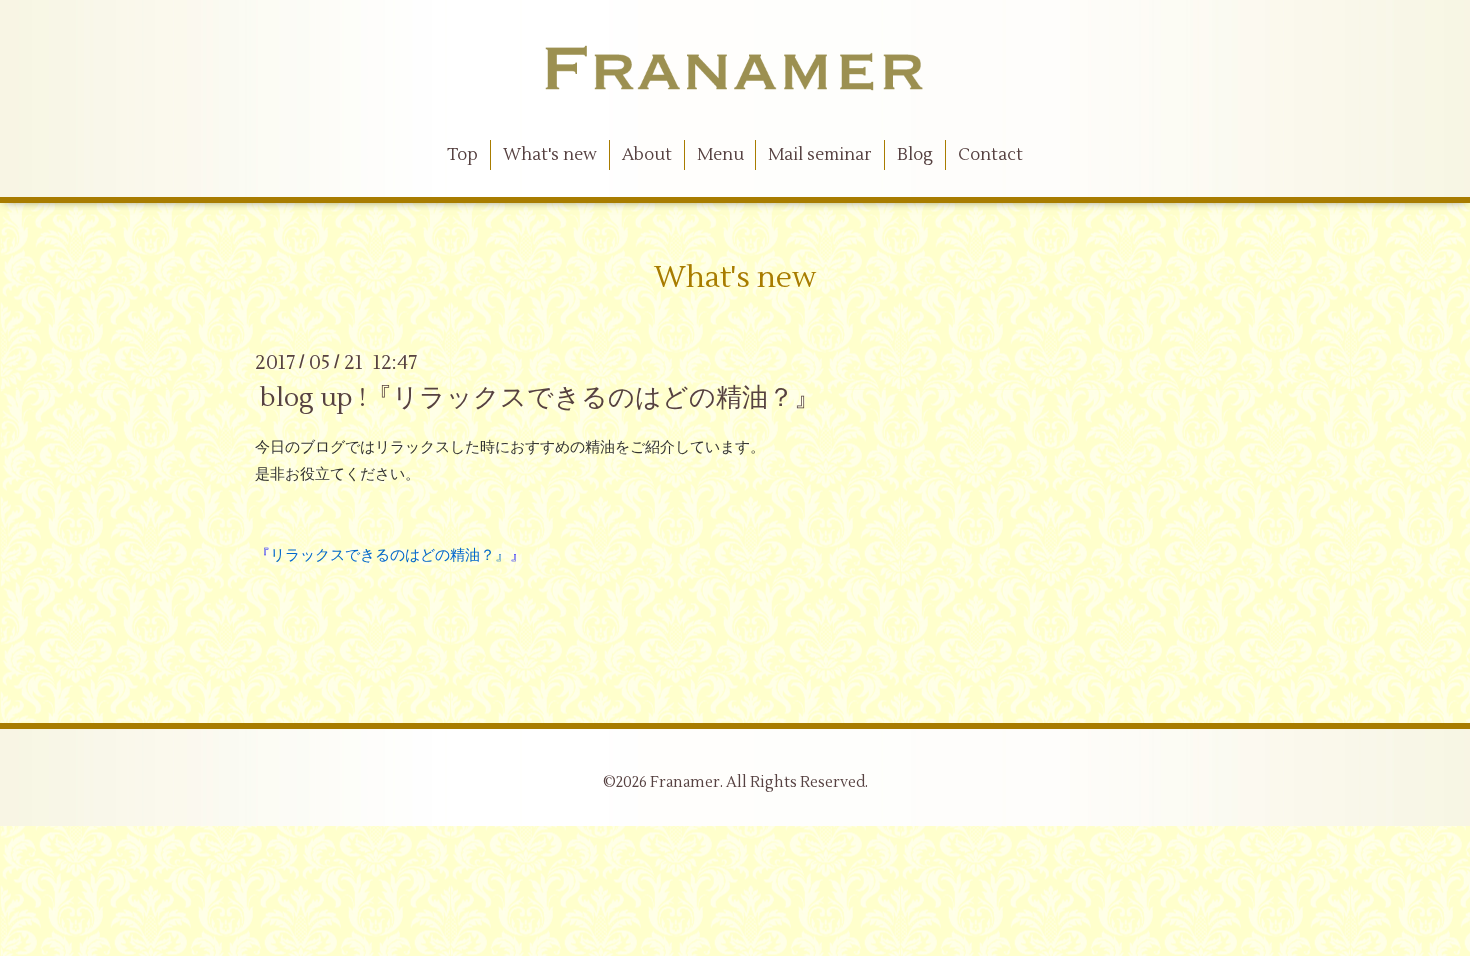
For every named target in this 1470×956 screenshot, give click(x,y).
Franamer (685, 782)
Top (462, 155)
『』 (390, 555)
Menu (720, 155)
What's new (550, 155)
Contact (990, 155)
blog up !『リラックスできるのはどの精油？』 (540, 398)
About (647, 155)
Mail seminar (820, 155)
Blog (915, 155)
